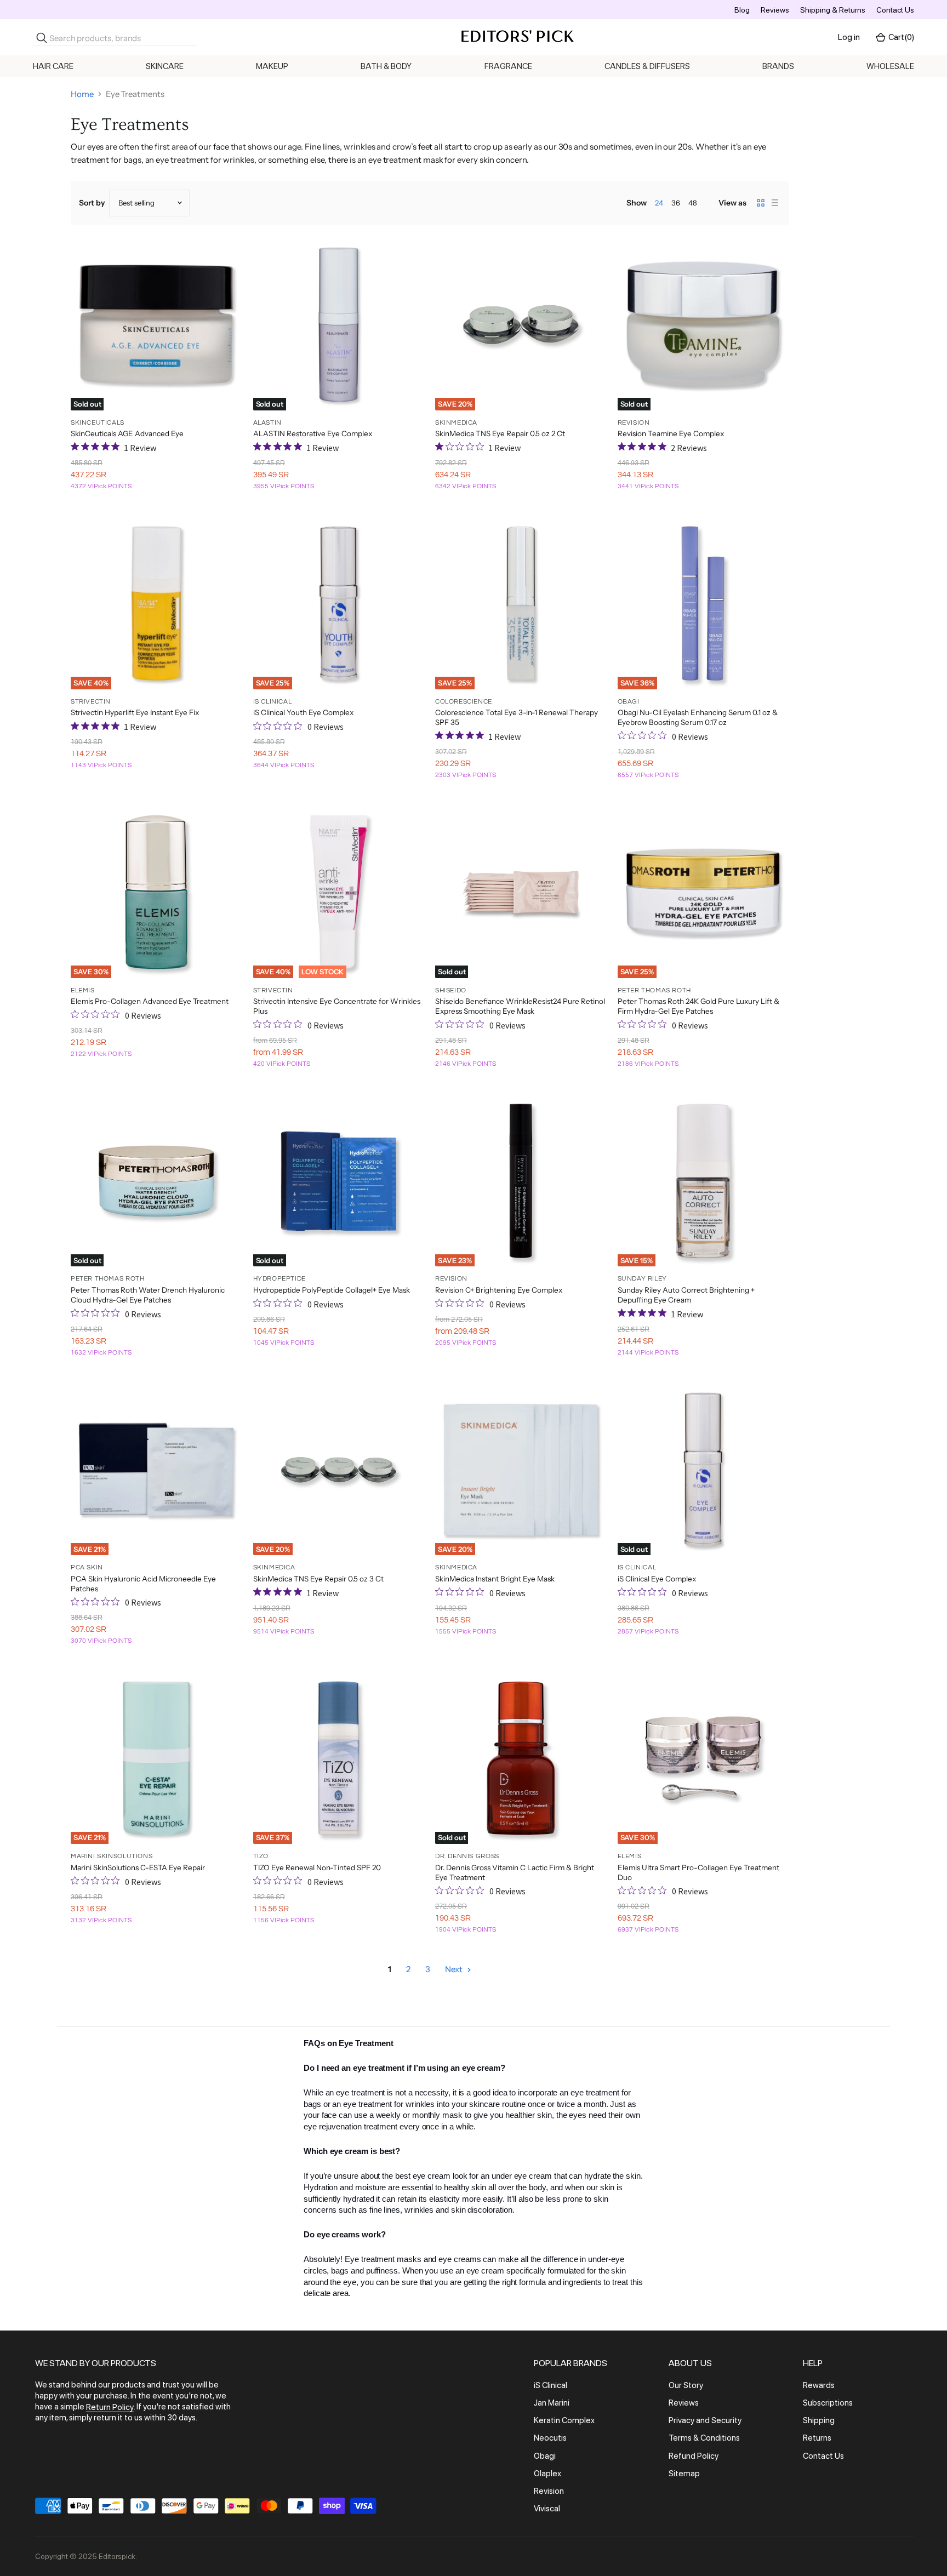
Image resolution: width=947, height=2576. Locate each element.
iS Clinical (550, 2385)
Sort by (92, 203)
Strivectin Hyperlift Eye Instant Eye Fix (135, 712)
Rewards (819, 2385)
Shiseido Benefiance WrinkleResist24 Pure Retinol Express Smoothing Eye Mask (520, 1006)
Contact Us (895, 10)
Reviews (775, 10)
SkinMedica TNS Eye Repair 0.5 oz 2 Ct (500, 433)
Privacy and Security (705, 2420)
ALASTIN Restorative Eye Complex (313, 433)
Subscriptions (828, 2403)
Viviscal (547, 2509)
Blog (742, 10)
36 (676, 203)
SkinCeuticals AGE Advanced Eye (127, 433)
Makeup (272, 66)
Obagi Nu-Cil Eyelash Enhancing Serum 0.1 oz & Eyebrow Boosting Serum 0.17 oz (698, 717)
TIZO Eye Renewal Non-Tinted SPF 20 (317, 1867)
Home (82, 94)
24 (659, 203)
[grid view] (761, 203)
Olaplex (547, 2474)
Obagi (545, 2456)
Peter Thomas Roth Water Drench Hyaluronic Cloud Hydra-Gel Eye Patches (148, 1295)
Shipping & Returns (833, 10)
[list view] (775, 203)
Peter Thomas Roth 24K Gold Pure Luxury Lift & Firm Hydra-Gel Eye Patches (698, 1006)
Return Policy (110, 2407)
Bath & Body (386, 66)
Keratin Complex (564, 2420)
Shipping (819, 2420)
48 (693, 203)
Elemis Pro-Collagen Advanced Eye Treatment (150, 1001)
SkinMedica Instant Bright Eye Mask (495, 1579)
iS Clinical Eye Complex (657, 1579)
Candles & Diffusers (647, 66)
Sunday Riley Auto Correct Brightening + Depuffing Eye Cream (686, 1295)
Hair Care (53, 66)
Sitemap (684, 2474)
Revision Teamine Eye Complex (671, 433)
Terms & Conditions (704, 2438)
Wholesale (890, 66)
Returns (817, 2438)
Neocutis (550, 2438)
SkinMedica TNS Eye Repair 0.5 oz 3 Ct (318, 1579)
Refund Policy (694, 2456)
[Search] (42, 38)
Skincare (165, 66)
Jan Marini (552, 2403)
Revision (549, 2491)
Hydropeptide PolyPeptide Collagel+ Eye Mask (332, 1290)
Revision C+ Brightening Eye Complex (499, 1290)
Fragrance (508, 66)
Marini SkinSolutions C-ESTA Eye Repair (138, 1867)
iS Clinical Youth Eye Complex (303, 712)
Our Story (686, 2385)
